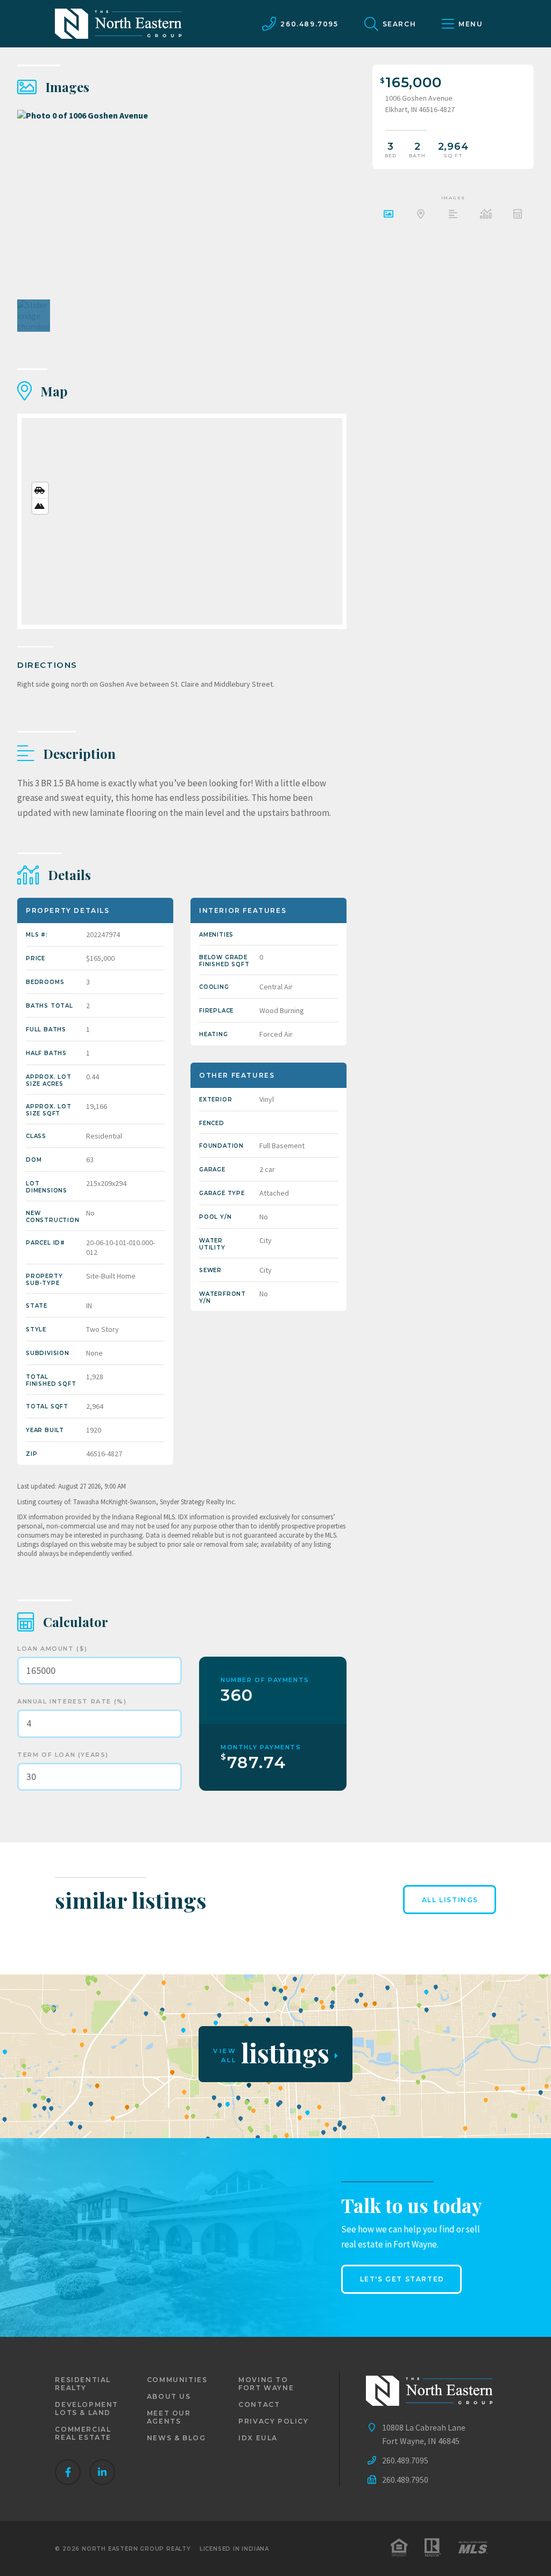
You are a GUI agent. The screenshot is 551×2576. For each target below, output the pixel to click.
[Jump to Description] (453, 215)
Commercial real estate (83, 2433)
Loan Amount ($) (52, 1649)
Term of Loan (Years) (63, 1755)
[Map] (182, 521)
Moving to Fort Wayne (266, 2384)
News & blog (176, 2438)
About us (169, 2396)
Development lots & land (87, 2409)
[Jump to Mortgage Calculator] (518, 215)
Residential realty (83, 2384)
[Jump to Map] (421, 215)
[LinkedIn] (102, 2472)
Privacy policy (273, 2421)
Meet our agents (169, 2417)
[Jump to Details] (485, 215)
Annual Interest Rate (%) (72, 1701)
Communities (177, 2380)
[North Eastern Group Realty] (118, 24)
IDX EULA (258, 2438)
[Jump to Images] (388, 215)
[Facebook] (68, 2472)
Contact (259, 2404)
